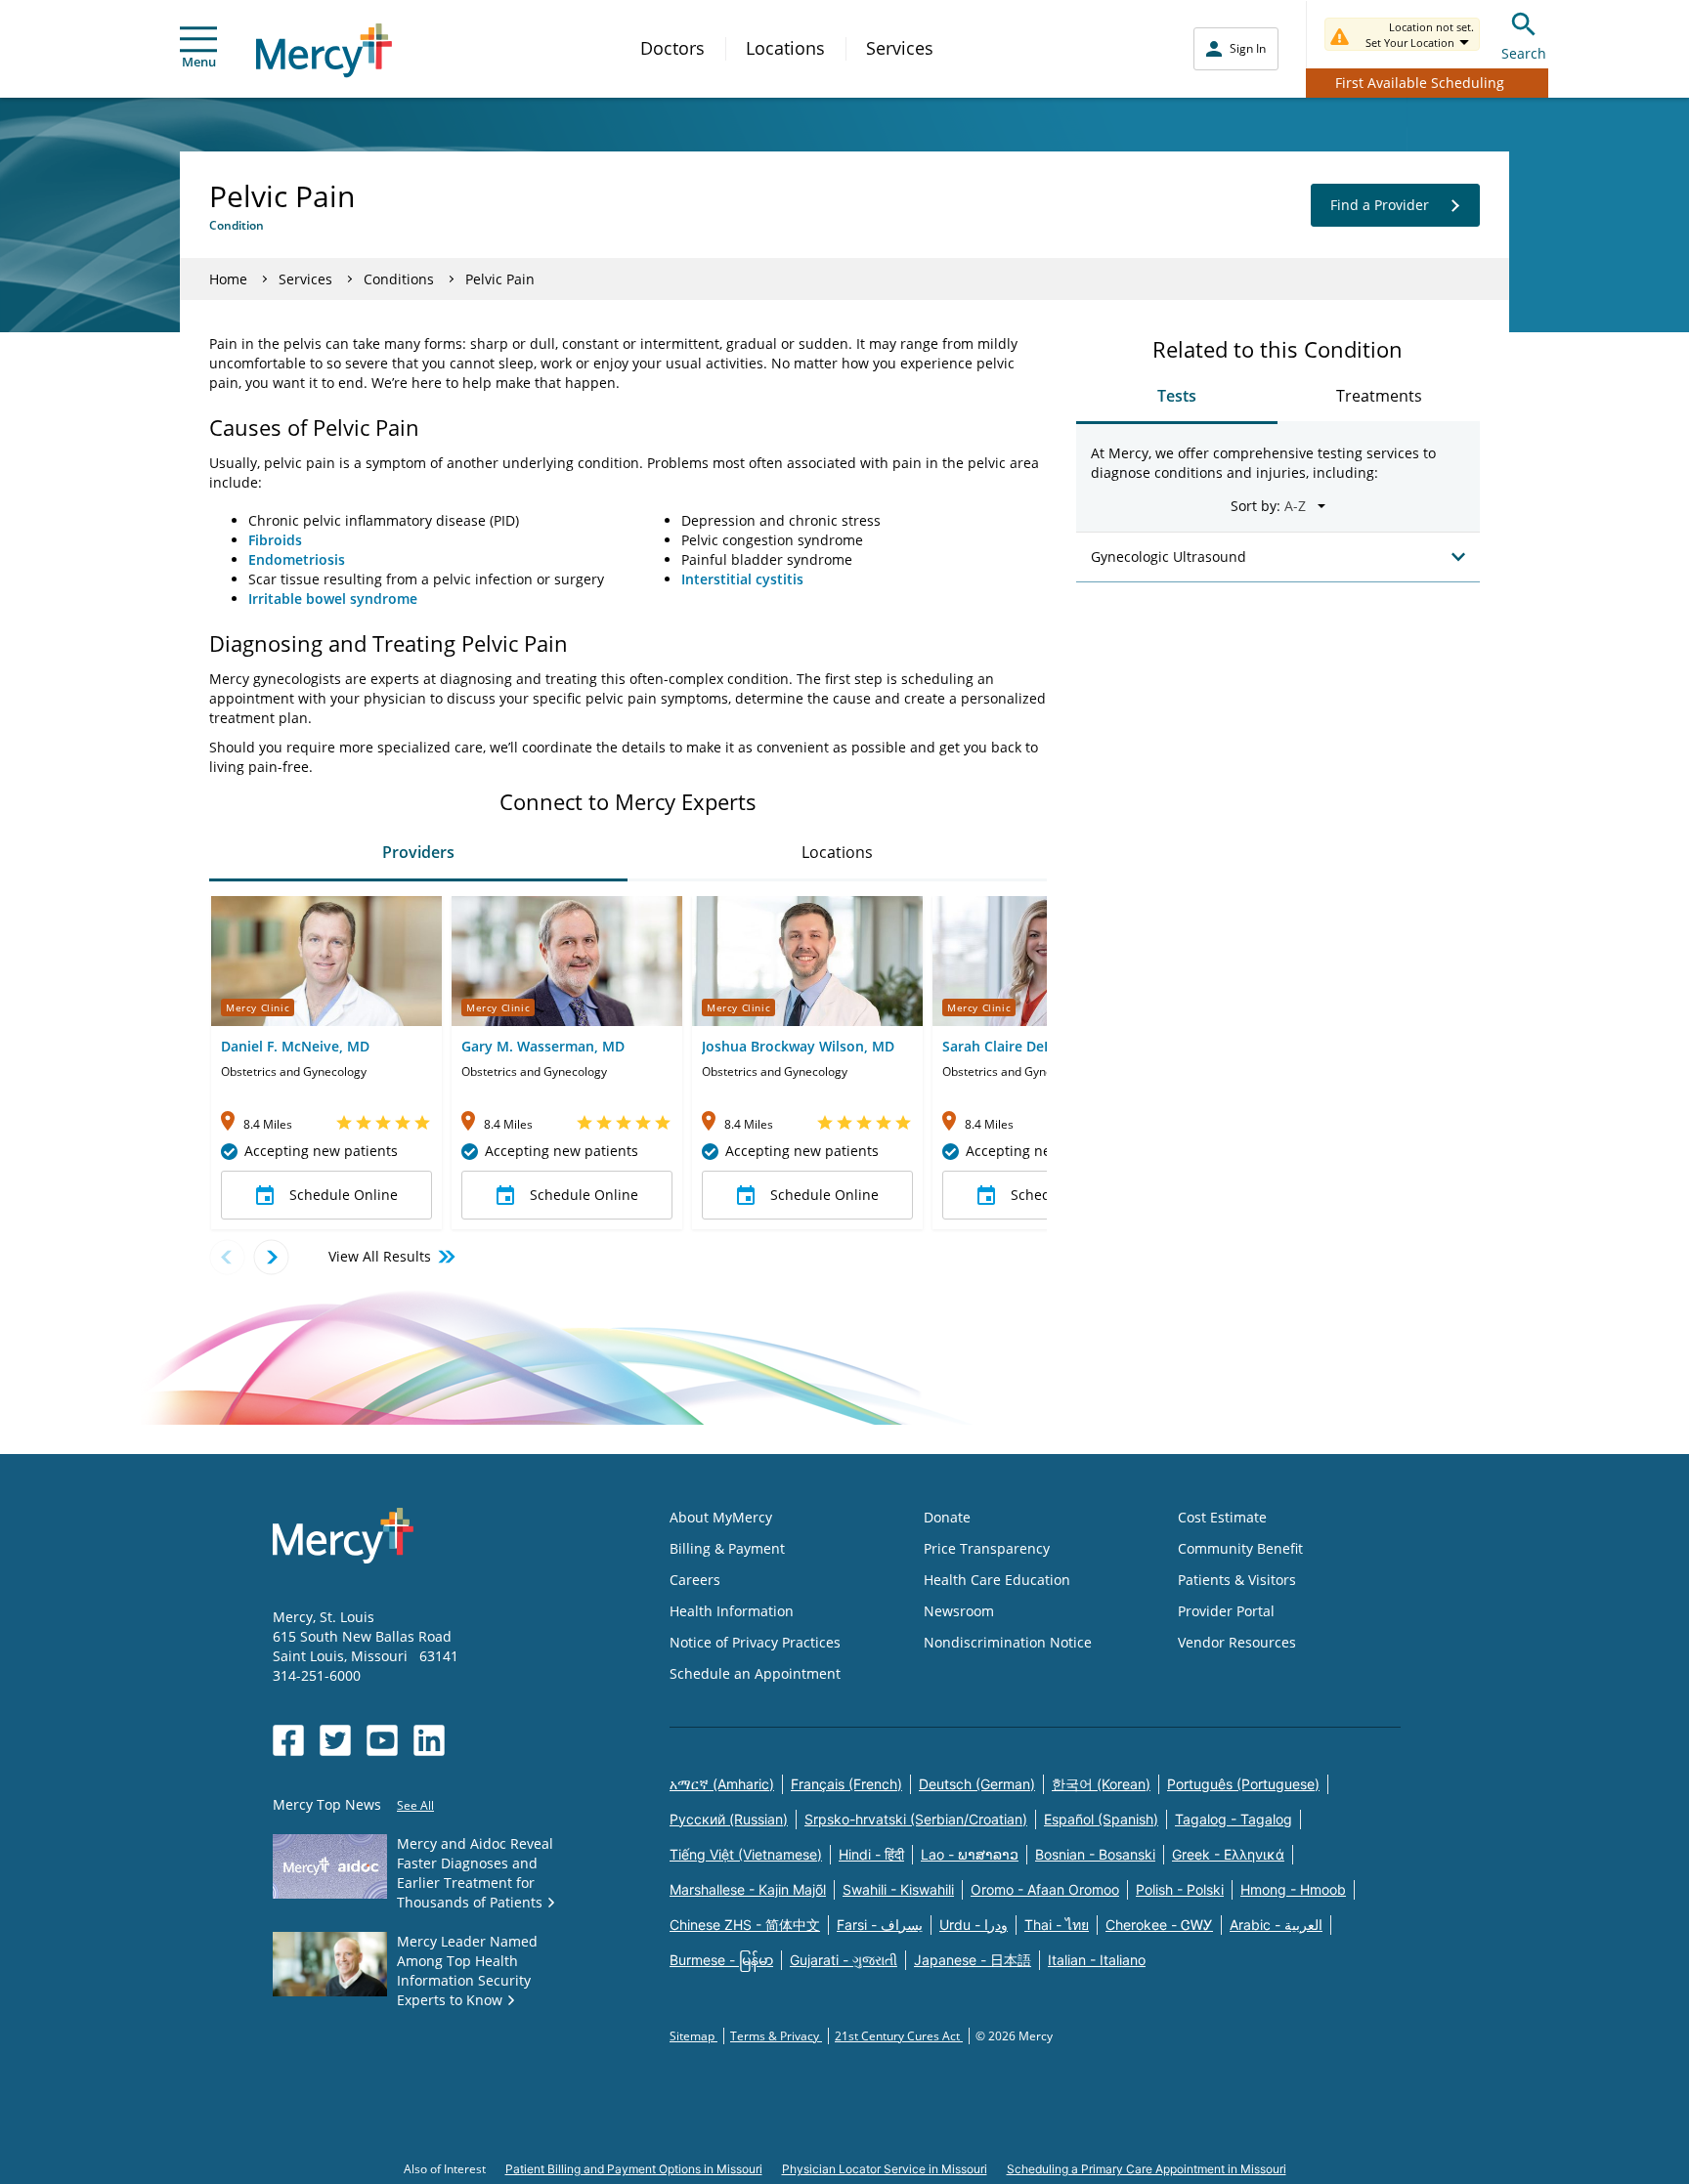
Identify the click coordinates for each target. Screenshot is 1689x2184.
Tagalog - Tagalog (1234, 1819)
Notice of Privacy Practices (755, 1642)
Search (1524, 53)
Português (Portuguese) (1243, 1784)
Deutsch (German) (977, 1784)
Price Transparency (987, 1548)
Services (900, 48)
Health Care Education (997, 1580)
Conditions (399, 279)
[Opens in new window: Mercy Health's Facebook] (288, 1740)
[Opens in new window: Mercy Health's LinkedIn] (429, 1740)
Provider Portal (1226, 1611)
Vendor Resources (1237, 1642)
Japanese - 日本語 (973, 1960)
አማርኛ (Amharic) (722, 1784)
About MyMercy (721, 1517)
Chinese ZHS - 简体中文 (745, 1925)
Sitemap (693, 2036)
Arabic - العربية (1276, 1925)
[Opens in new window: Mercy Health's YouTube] (382, 1740)
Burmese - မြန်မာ (721, 1960)
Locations (785, 48)
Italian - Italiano (1097, 1960)
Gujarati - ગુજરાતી (844, 1960)
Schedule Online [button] (344, 1195)
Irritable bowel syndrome (333, 599)
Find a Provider (1380, 205)
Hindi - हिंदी (871, 1854)
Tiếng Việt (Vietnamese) (746, 1854)
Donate (947, 1517)
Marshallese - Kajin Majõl (748, 1889)
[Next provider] (271, 1257)
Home (228, 279)
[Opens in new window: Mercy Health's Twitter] (335, 1740)
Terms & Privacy (776, 2036)
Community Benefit (1240, 1548)
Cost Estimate (1222, 1517)
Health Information (732, 1611)
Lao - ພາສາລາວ (970, 1854)
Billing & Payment (727, 1548)
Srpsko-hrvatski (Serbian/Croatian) (916, 1819)
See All (415, 1805)
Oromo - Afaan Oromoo (1045, 1889)
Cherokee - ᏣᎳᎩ (1159, 1925)
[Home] (324, 50)
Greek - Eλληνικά (1228, 1854)
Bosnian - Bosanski (1095, 1854)
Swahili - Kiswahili (898, 1889)
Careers (695, 1580)
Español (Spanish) (1101, 1819)
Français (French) (846, 1784)
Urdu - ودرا (974, 1925)
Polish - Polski (1180, 1889)
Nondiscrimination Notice (1008, 1642)
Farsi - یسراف (880, 1925)
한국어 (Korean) (1101, 1784)
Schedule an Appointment (755, 1673)
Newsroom (959, 1611)
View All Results (380, 1256)
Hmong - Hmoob (1293, 1889)
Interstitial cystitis (742, 579)
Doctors (672, 48)
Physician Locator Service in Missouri (885, 2169)
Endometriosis (297, 559)
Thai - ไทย (1057, 1925)
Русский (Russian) (729, 1819)
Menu (199, 62)
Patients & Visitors (1237, 1580)
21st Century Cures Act (899, 2036)
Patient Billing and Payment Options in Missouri (634, 2169)
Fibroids (275, 540)
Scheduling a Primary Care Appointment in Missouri (1147, 2169)
